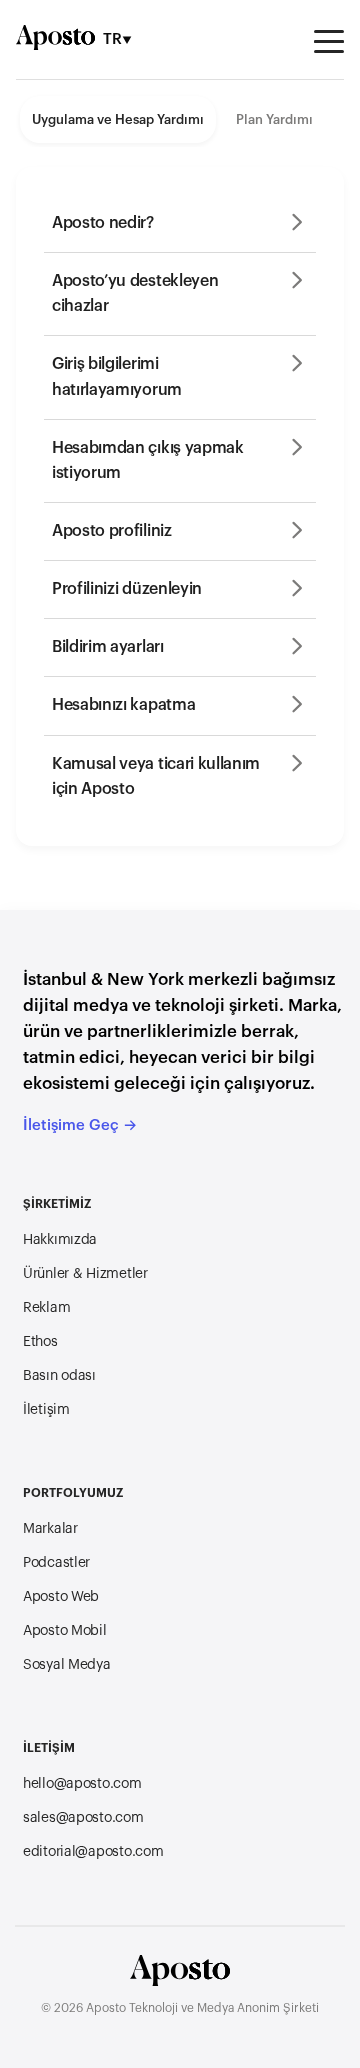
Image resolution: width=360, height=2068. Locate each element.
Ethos (40, 1342)
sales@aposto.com (83, 1818)
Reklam (46, 1308)
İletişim (46, 1410)
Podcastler (56, 1563)
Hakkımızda (60, 1240)
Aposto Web (61, 1597)
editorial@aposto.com (93, 1852)
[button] (180, 223)
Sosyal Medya (67, 1665)
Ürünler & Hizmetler (85, 1274)
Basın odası (59, 1376)
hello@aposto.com (82, 1784)
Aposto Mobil (65, 1631)
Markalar (50, 1529)
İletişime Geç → (80, 1125)
